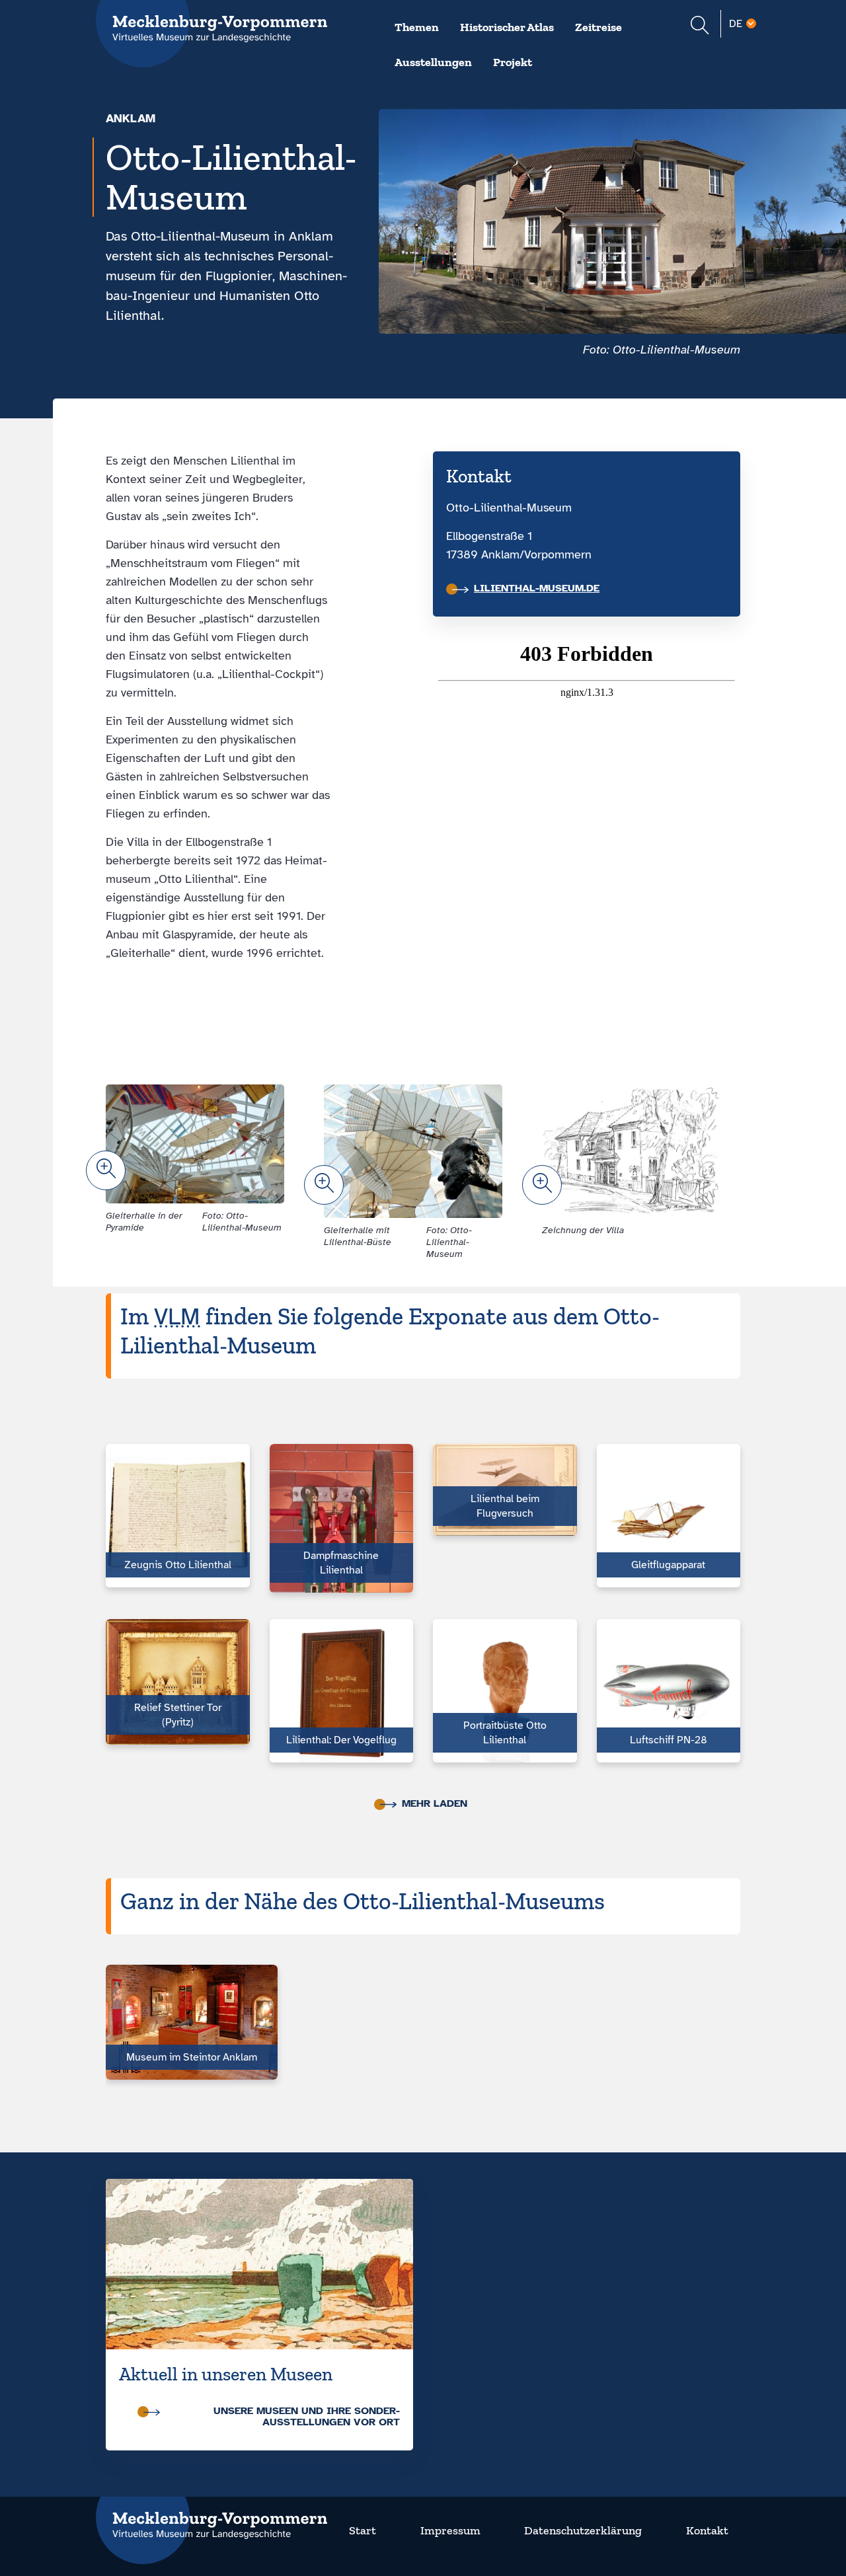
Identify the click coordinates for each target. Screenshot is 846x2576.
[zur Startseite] (211, 2517)
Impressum (450, 2530)
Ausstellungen (433, 62)
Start (363, 2530)
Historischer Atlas (507, 27)
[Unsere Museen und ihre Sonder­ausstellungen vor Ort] (259, 2264)
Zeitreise (598, 27)
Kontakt (707, 2530)
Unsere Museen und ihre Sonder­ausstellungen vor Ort (307, 2416)
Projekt (513, 62)
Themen (417, 27)
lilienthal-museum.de (537, 588)
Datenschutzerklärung (583, 2530)
